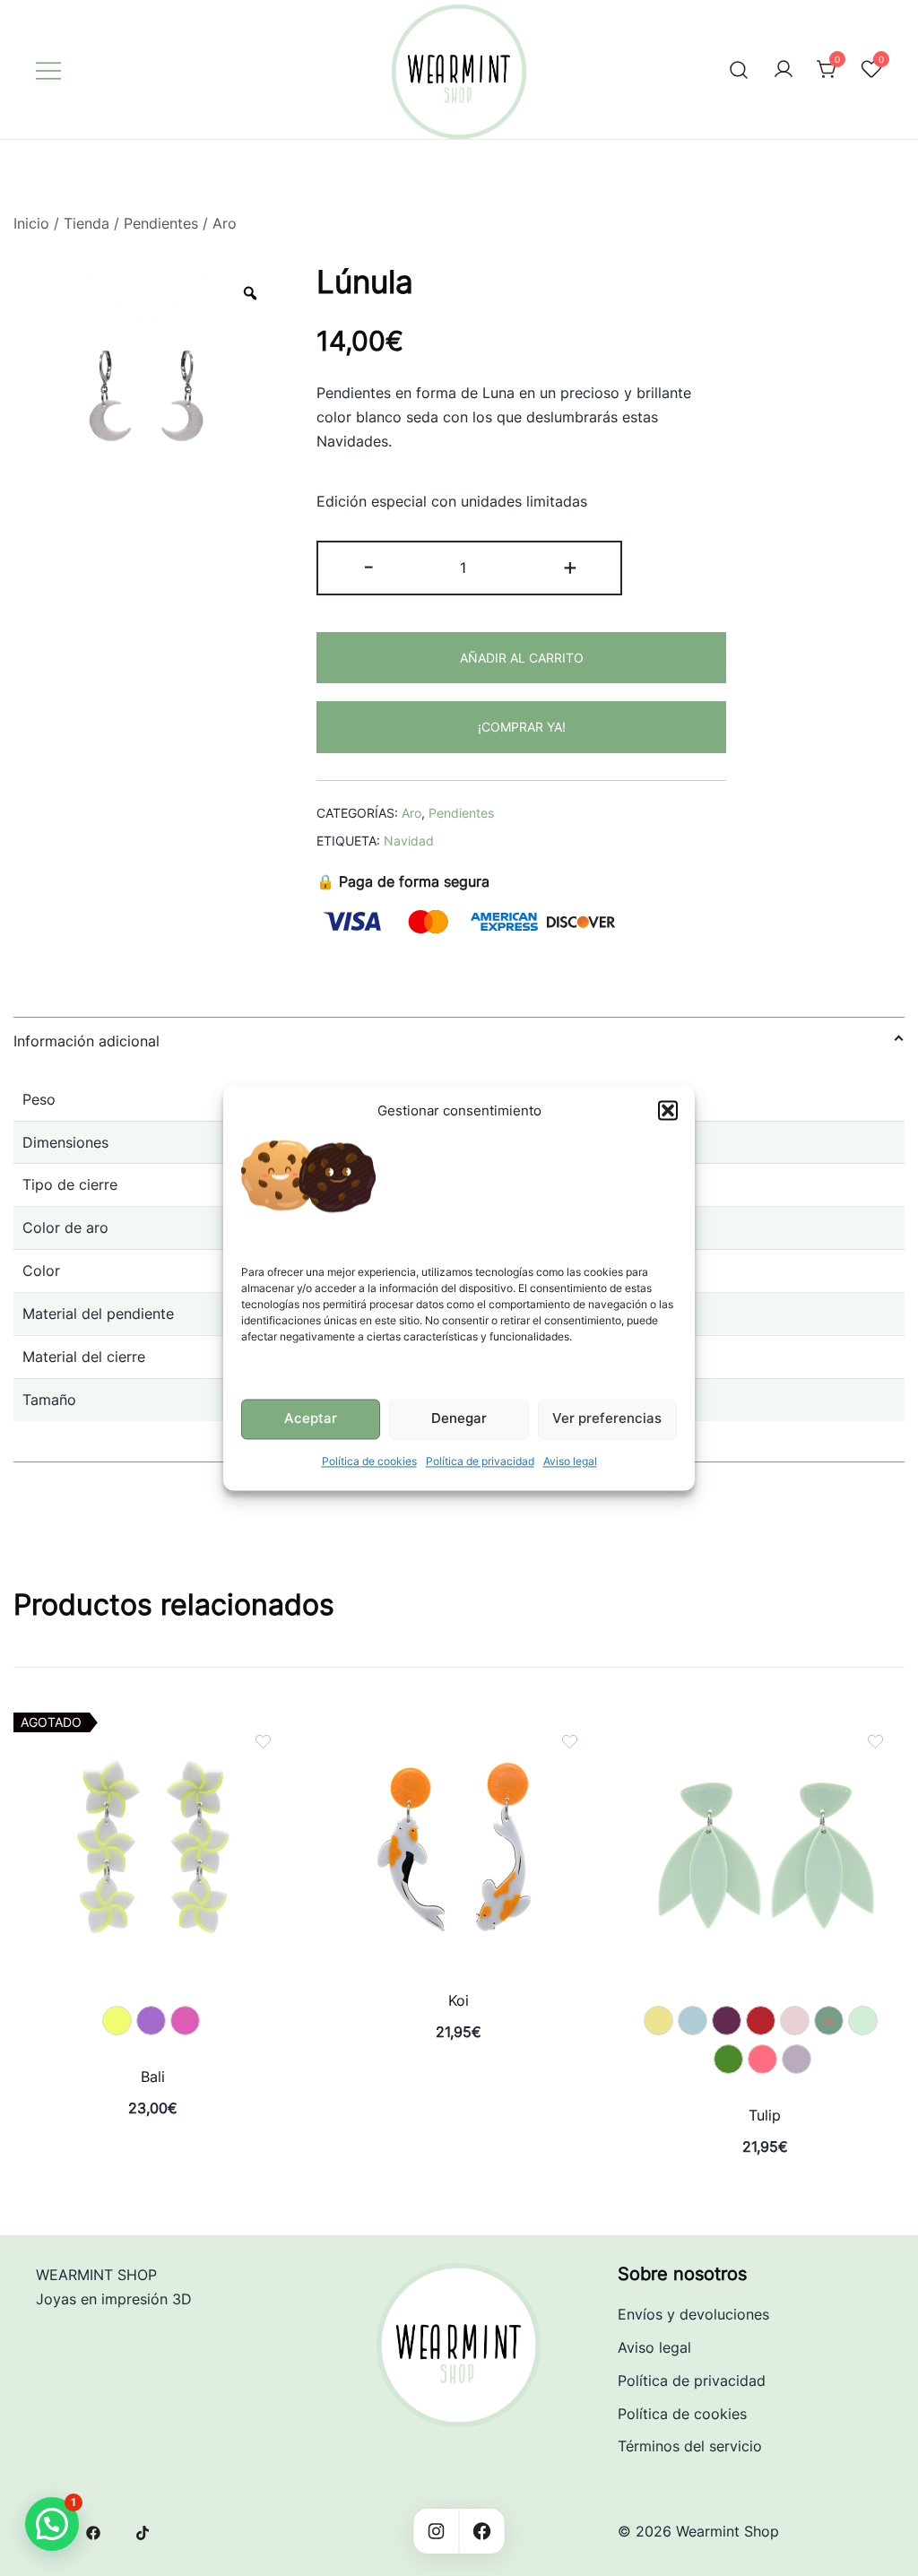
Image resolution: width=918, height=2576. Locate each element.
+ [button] (570, 566)
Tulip (765, 2115)
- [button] (368, 566)
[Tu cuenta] (784, 70)
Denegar (459, 1419)
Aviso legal (570, 1461)
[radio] (117, 2021)
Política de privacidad (480, 1461)
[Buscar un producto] (739, 69)
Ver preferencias (607, 1419)
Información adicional (87, 1041)
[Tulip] (765, 1724)
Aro (225, 223)
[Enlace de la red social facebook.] (93, 2531)
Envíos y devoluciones (693, 2314)
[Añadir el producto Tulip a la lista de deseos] (875, 1742)
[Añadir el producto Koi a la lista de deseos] (570, 1742)
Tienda (87, 223)
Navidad (409, 841)
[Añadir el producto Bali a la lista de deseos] (263, 1742)
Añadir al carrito (522, 658)
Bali (153, 2077)
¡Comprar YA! (522, 727)
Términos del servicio (690, 2446)
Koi (459, 2000)
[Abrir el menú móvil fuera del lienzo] (48, 69)
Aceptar (311, 1419)
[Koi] (459, 1724)
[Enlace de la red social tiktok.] (143, 2531)
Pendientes (161, 223)
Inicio (31, 223)
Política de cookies (369, 1461)
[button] (668, 1111)
